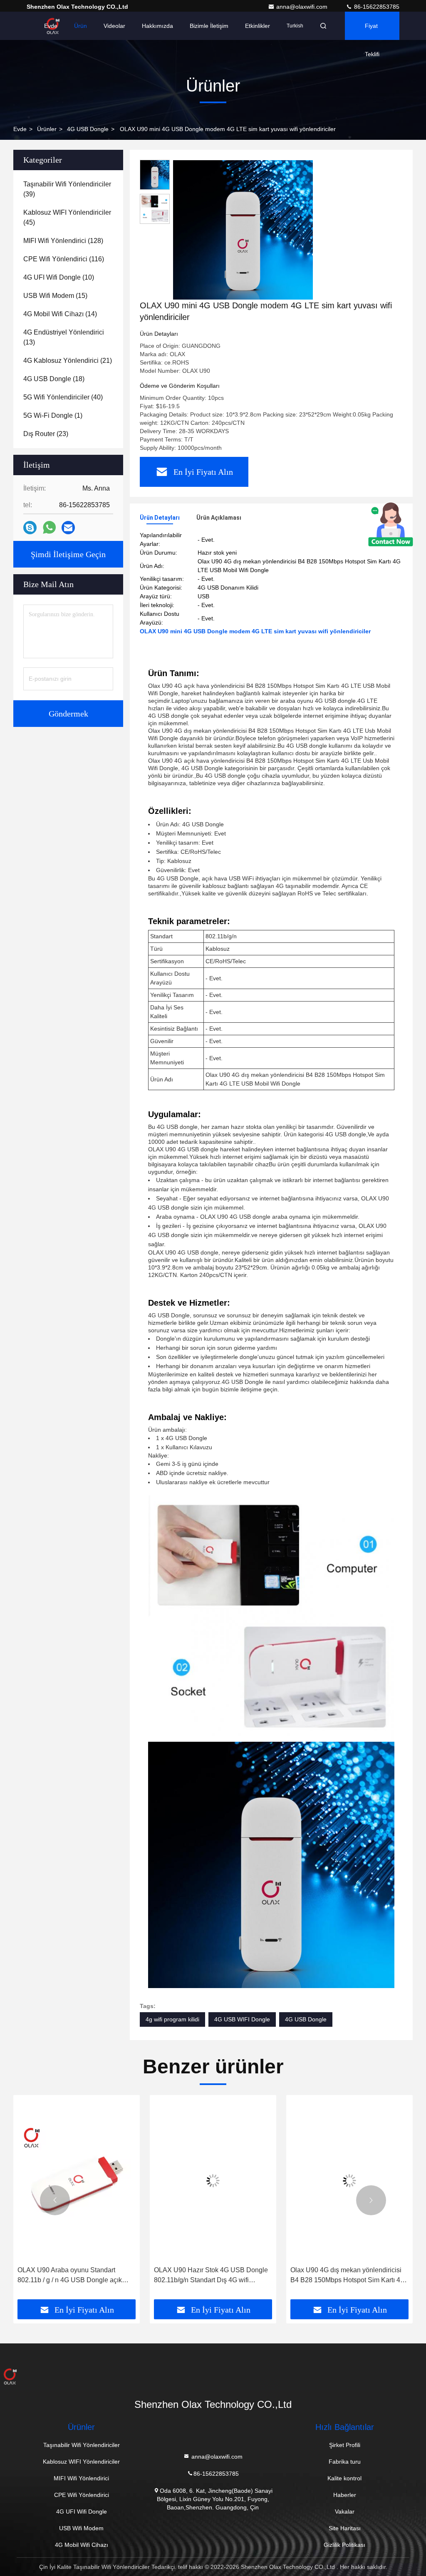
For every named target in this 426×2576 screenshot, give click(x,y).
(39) (67, 189)
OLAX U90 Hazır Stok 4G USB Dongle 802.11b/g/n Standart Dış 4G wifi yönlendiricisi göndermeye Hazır (211, 2276)
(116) (64, 259)
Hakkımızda (157, 26)
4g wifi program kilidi (172, 2019)
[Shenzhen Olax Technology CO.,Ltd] (213, 2376)
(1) (53, 415)
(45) (67, 217)
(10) (59, 277)
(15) (55, 296)
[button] (55, 2200)
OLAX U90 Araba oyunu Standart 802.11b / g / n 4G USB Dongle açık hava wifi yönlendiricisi (70, 2276)
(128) (63, 241)
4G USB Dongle (88, 129)
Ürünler (47, 129)
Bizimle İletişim (209, 26)
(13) (64, 337)
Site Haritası (345, 2528)
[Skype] (30, 528)
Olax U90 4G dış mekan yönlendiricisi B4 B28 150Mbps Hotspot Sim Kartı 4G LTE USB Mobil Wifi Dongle (348, 2276)
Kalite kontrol (344, 2478)
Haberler (345, 2495)
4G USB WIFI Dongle (242, 2019)
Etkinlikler (258, 26)
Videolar (114, 26)
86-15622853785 (376, 7)
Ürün (80, 26)
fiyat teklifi (372, 31)
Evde (51, 26)
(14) (60, 314)
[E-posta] (68, 528)
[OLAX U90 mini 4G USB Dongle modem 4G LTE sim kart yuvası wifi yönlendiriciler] (243, 230)
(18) (54, 379)
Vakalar (345, 2512)
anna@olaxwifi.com (303, 7)
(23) (46, 434)
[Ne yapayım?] (49, 528)
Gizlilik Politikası (344, 2545)
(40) (63, 397)
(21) (68, 361)
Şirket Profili (345, 2445)
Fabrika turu (345, 2462)
